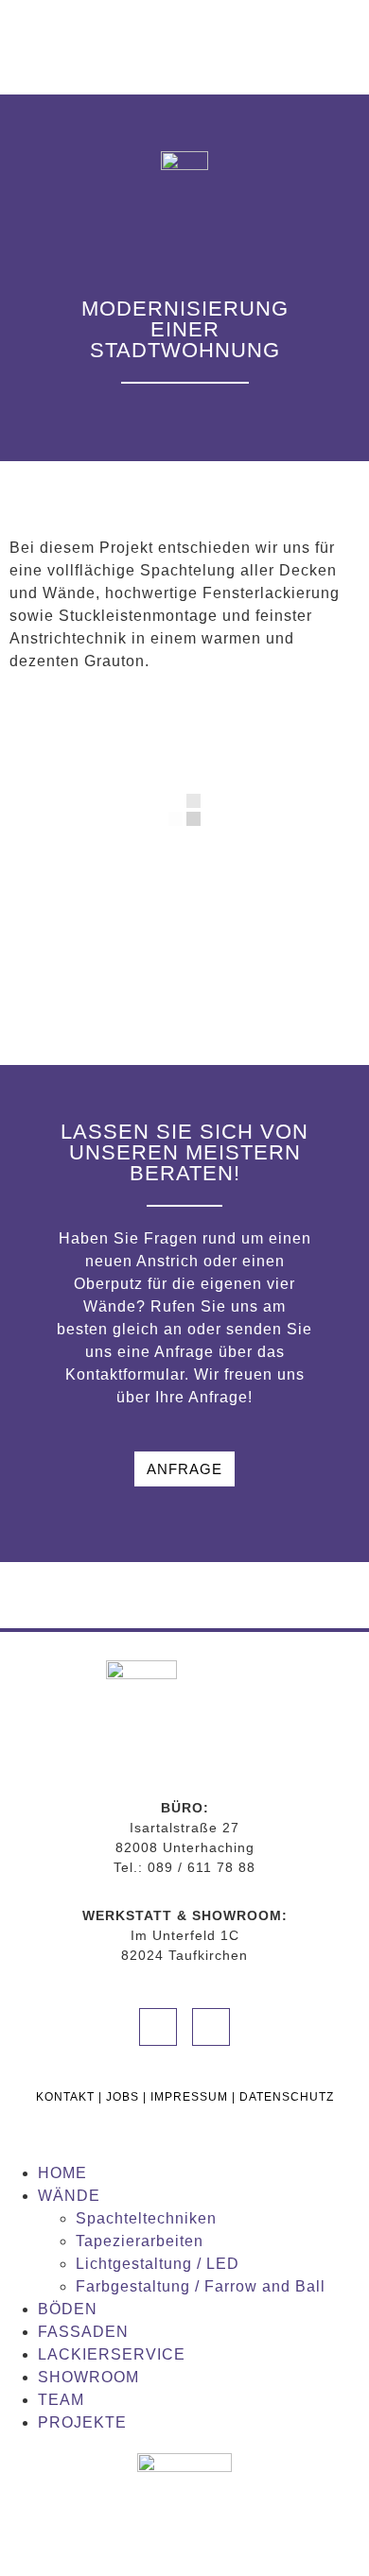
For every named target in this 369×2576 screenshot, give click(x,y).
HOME (62, 2173)
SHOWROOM (88, 2377)
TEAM (61, 2400)
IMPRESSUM (189, 2097)
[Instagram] (211, 2027)
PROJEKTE (82, 2422)
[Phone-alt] (158, 2027)
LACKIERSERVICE (112, 2354)
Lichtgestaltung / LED (158, 2264)
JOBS (123, 2097)
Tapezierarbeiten (140, 2241)
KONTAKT (65, 2097)
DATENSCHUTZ (287, 2097)
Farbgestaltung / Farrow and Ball (201, 2286)
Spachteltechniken (146, 2218)
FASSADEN (83, 2332)
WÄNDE (69, 2196)
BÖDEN (68, 2309)
